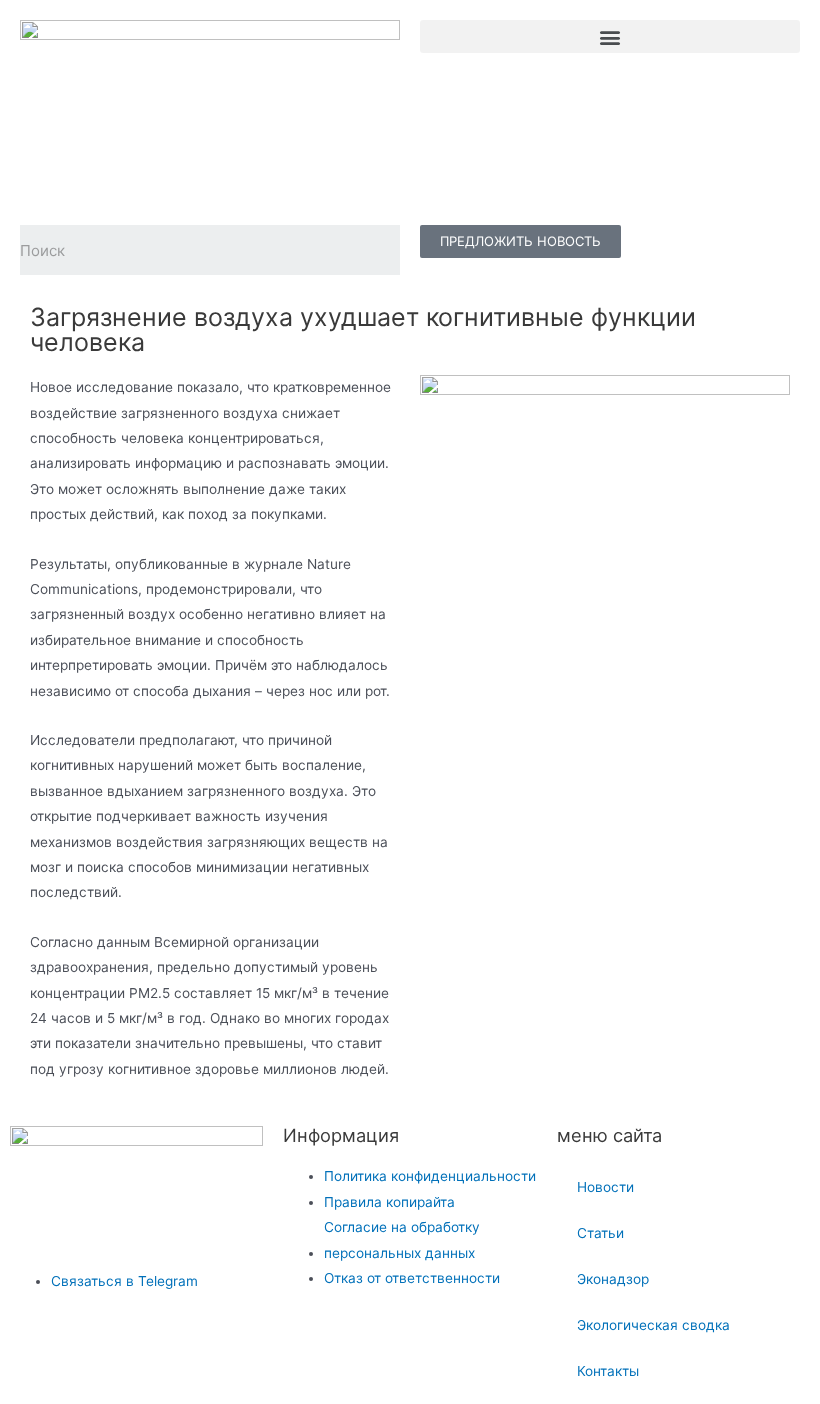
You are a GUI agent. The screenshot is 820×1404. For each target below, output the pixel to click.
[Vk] (35, 1360)
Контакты (608, 1371)
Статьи (600, 1233)
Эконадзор (613, 1279)
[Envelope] (204, 1360)
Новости (605, 1187)
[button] (610, 36)
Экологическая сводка (653, 1325)
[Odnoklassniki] (119, 1360)
